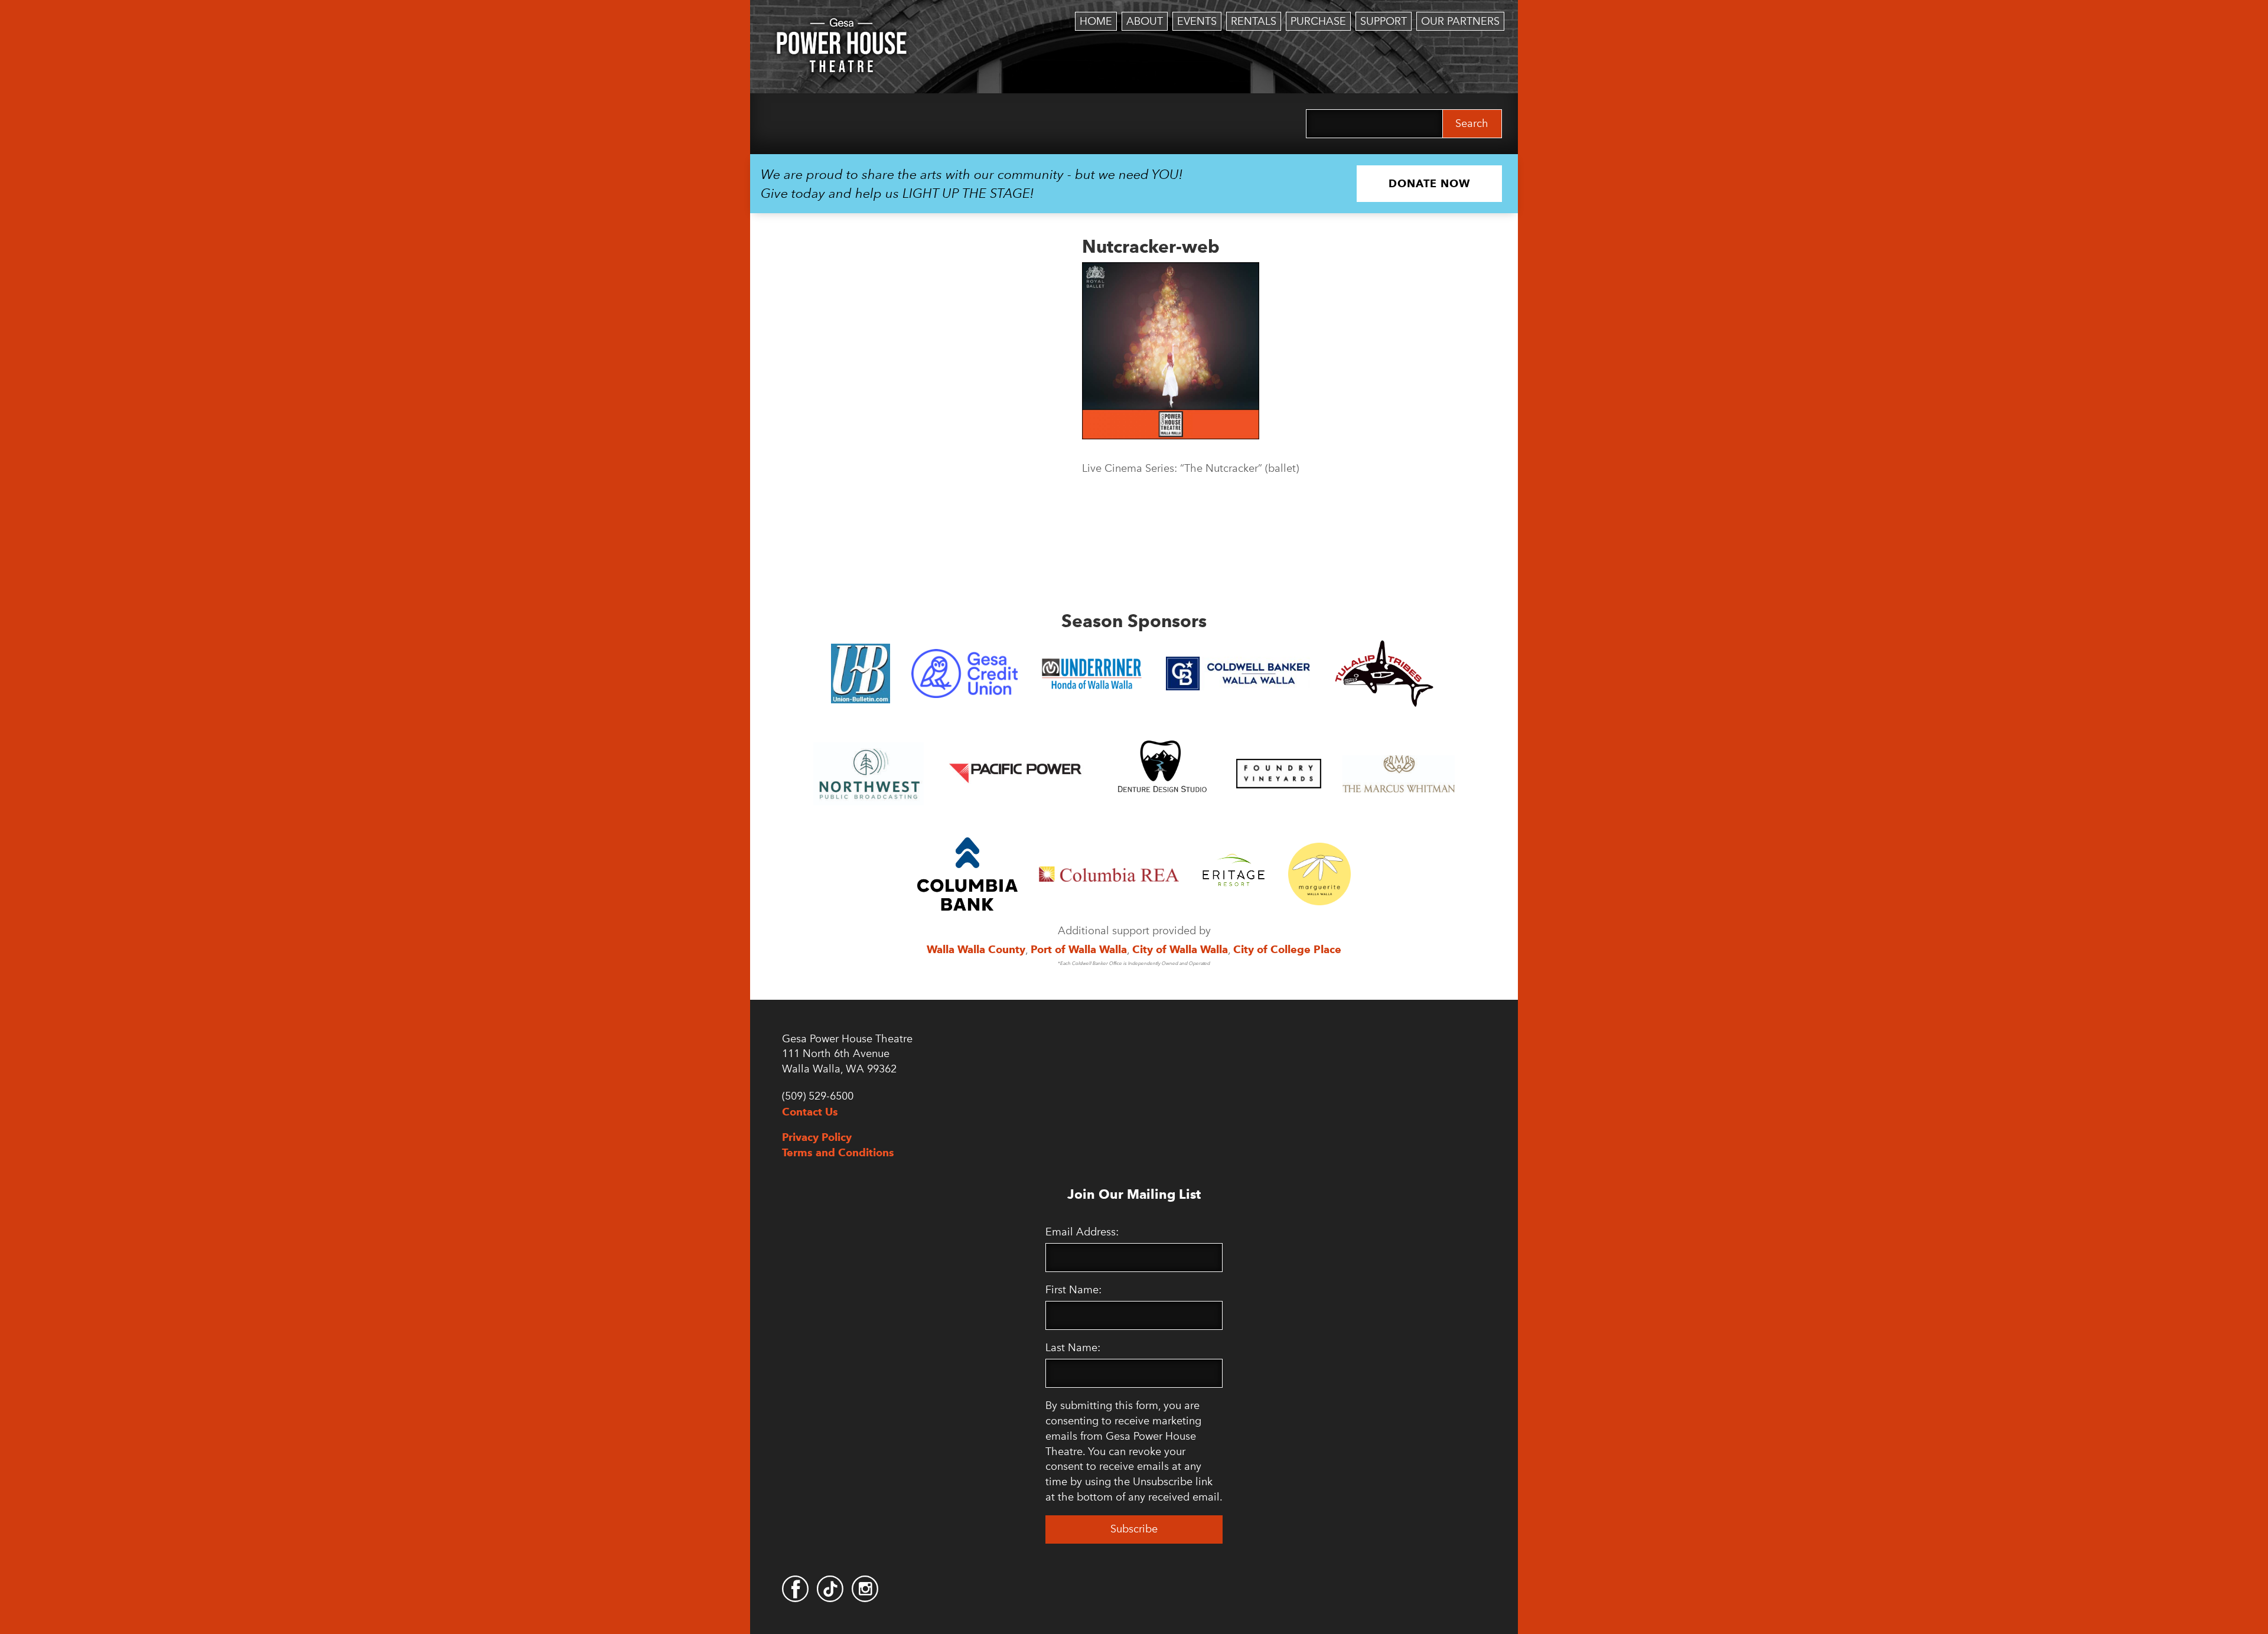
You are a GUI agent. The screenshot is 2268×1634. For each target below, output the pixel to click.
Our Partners (1460, 21)
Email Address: (1082, 1232)
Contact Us (810, 1112)
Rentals (1254, 21)
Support (1384, 21)
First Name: (1073, 1290)
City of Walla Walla (1180, 949)
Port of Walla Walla (1079, 949)
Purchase (1318, 21)
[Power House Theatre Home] (842, 27)
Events (1197, 21)
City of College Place (1287, 949)
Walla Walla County (976, 949)
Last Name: (1073, 1348)
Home (1096, 21)
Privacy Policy (817, 1137)
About (1145, 21)
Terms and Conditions (838, 1152)
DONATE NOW (1429, 183)
